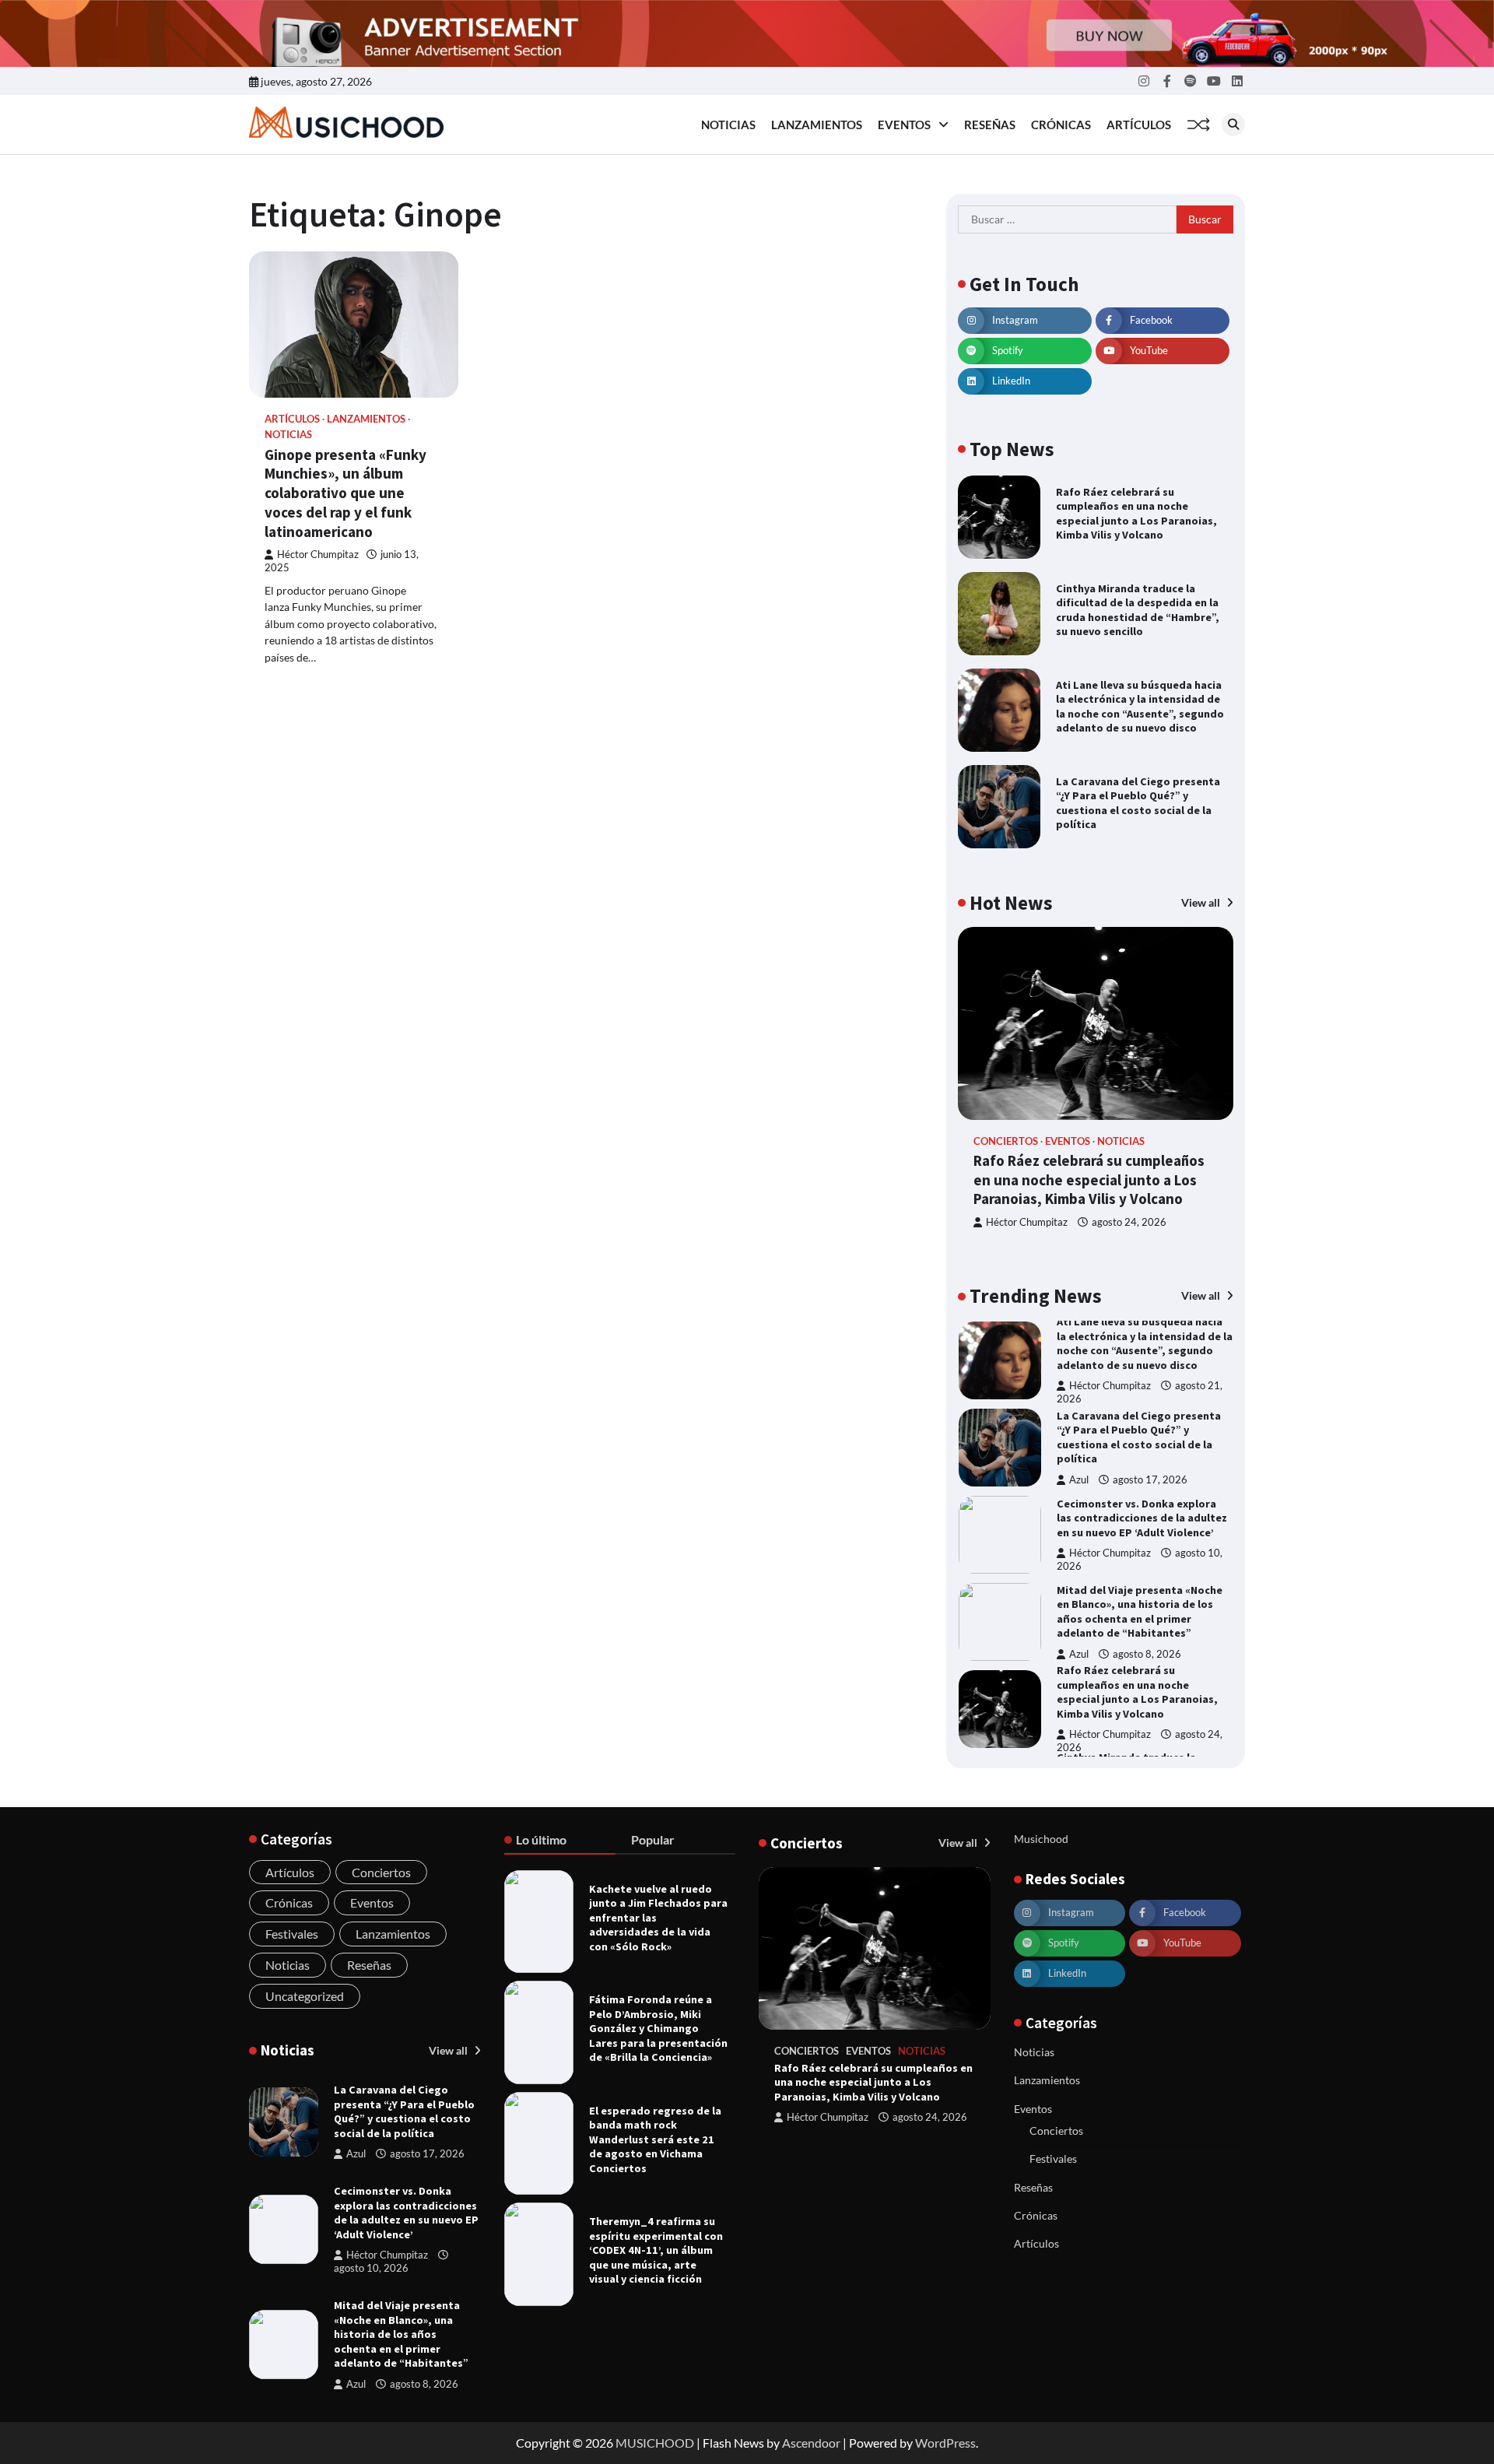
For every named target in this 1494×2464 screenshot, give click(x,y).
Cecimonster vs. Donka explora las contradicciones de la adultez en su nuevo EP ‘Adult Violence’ (1142, 1431)
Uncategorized (305, 1996)
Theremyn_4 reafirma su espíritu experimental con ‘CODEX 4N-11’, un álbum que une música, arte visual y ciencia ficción (656, 2250)
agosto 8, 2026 (1147, 1567)
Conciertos (1006, 1141)
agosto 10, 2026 (371, 2268)
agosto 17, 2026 (1150, 1393)
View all (1202, 902)
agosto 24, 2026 (1129, 1222)
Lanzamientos (817, 125)
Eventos (904, 125)
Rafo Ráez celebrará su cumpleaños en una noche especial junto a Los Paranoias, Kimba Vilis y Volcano (1136, 514)
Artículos (1139, 125)
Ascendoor (811, 2443)
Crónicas (1061, 125)
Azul (1079, 1393)
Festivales (292, 1934)
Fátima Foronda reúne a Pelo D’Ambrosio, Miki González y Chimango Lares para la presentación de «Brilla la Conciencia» (658, 2028)
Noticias (728, 125)
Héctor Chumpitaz (318, 555)
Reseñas (990, 125)
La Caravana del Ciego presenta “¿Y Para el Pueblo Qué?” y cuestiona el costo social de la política (1138, 803)
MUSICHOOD (655, 2443)
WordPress (945, 2443)
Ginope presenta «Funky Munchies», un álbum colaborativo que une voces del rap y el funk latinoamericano (345, 493)
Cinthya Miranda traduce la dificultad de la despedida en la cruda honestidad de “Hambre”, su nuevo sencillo (1138, 610)
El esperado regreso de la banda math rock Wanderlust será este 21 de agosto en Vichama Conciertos (655, 2139)
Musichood (1041, 1839)
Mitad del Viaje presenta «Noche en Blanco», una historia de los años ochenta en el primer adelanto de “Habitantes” (1140, 1525)
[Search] (1233, 125)
